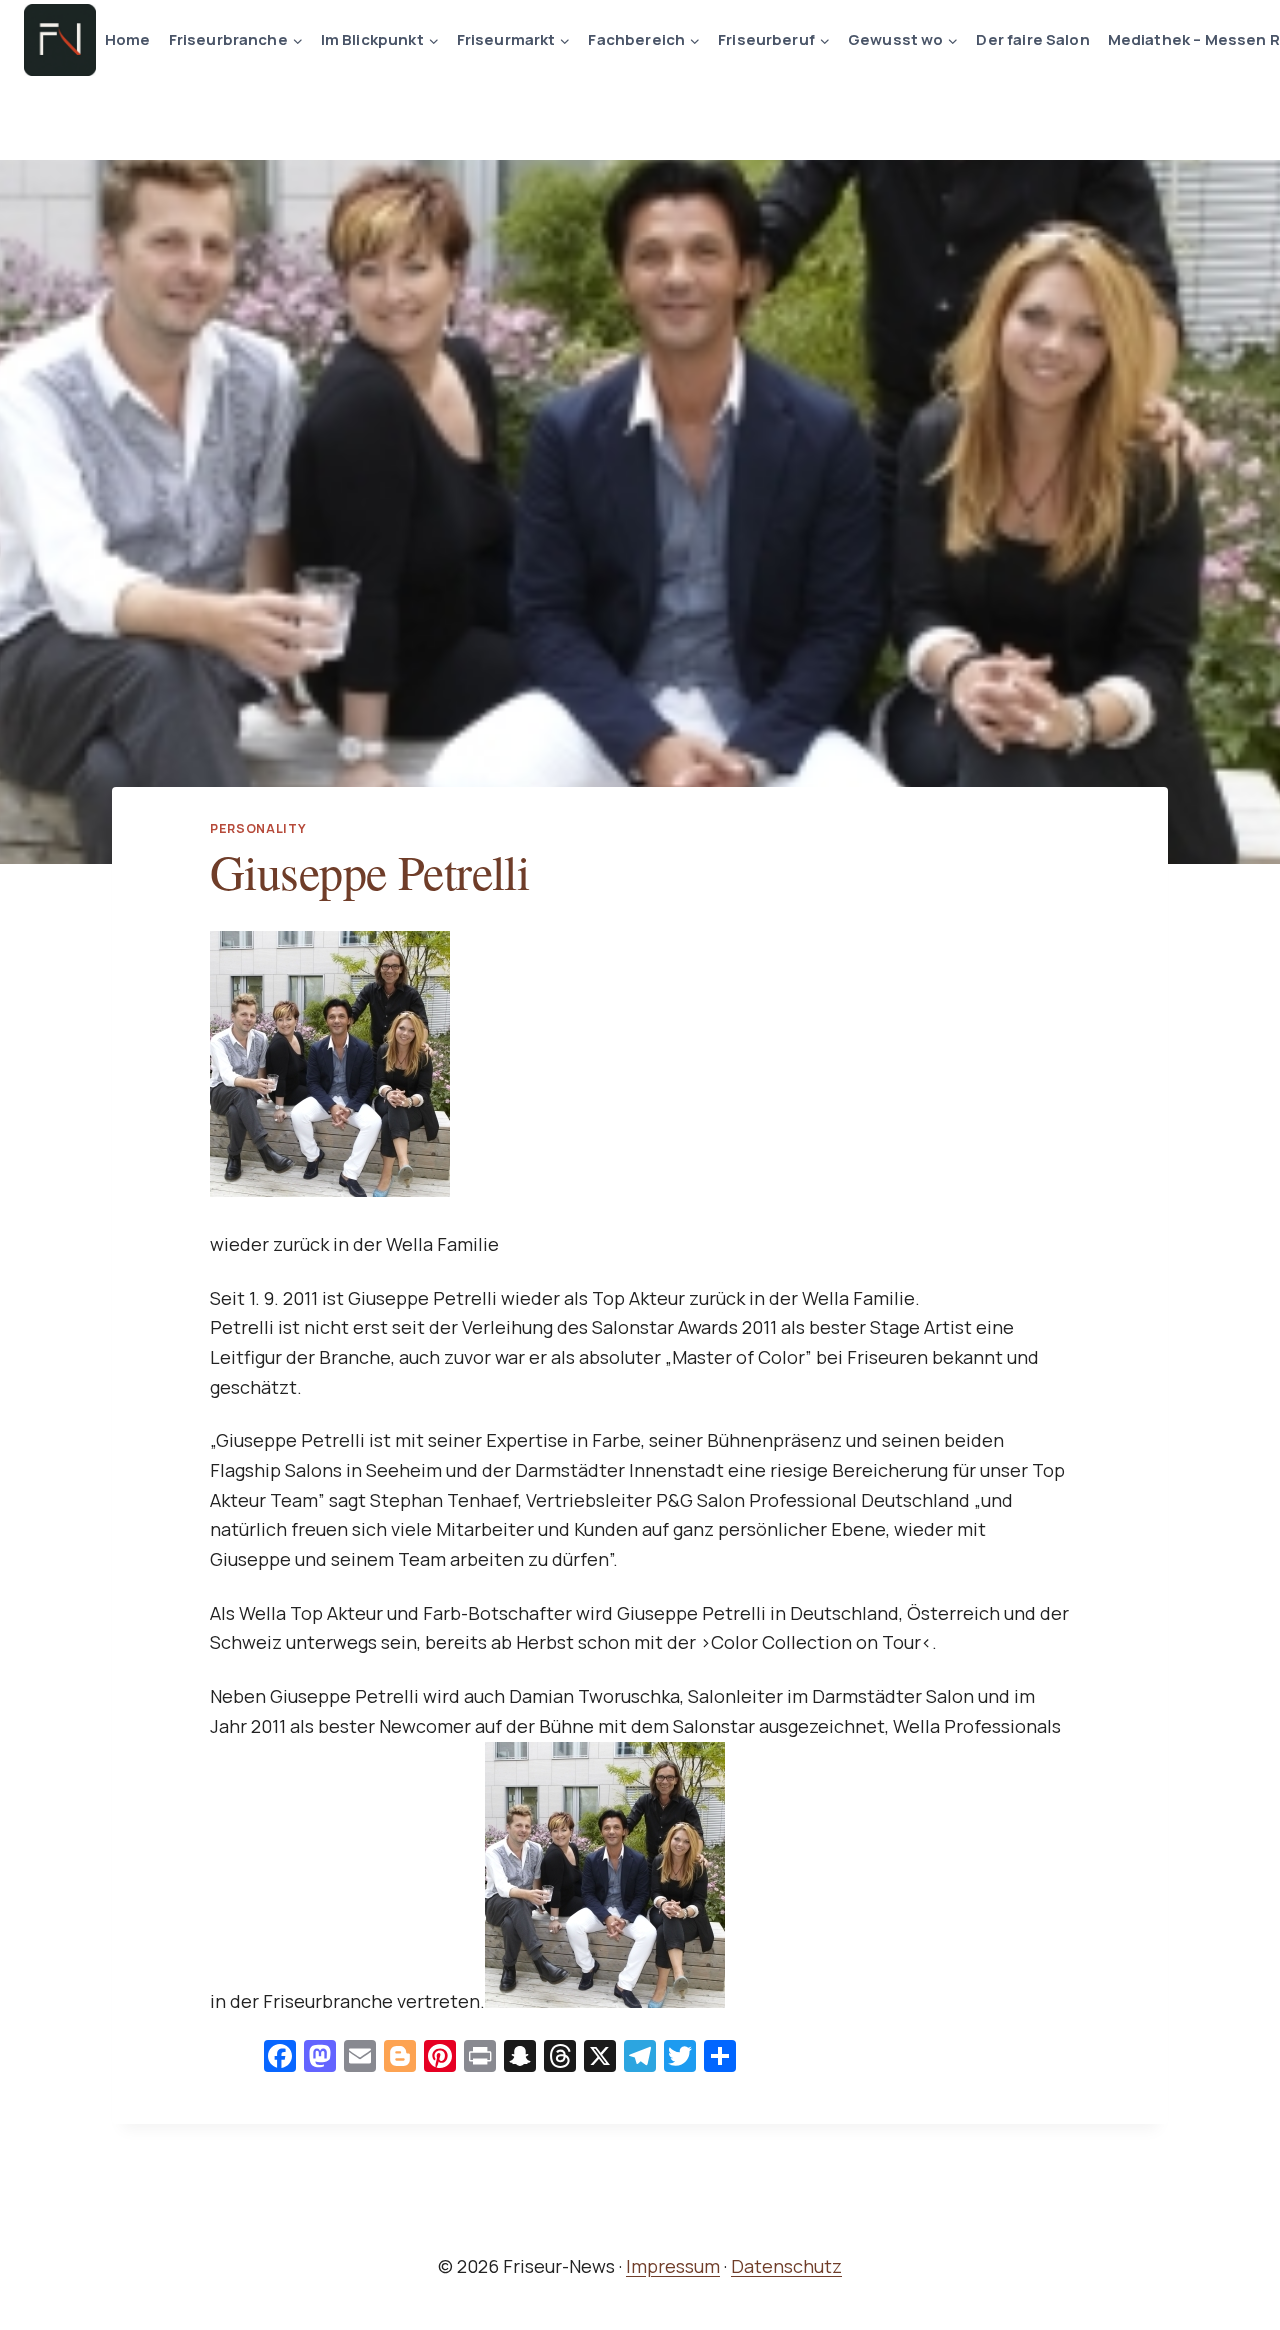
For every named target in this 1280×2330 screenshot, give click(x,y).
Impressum (673, 2266)
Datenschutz (786, 2266)
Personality (258, 828)
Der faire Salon (1032, 39)
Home (128, 39)
